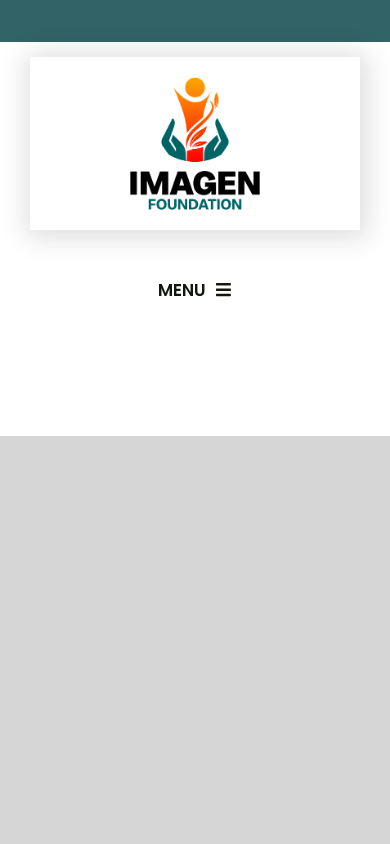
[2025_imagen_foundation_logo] (195, 85)
